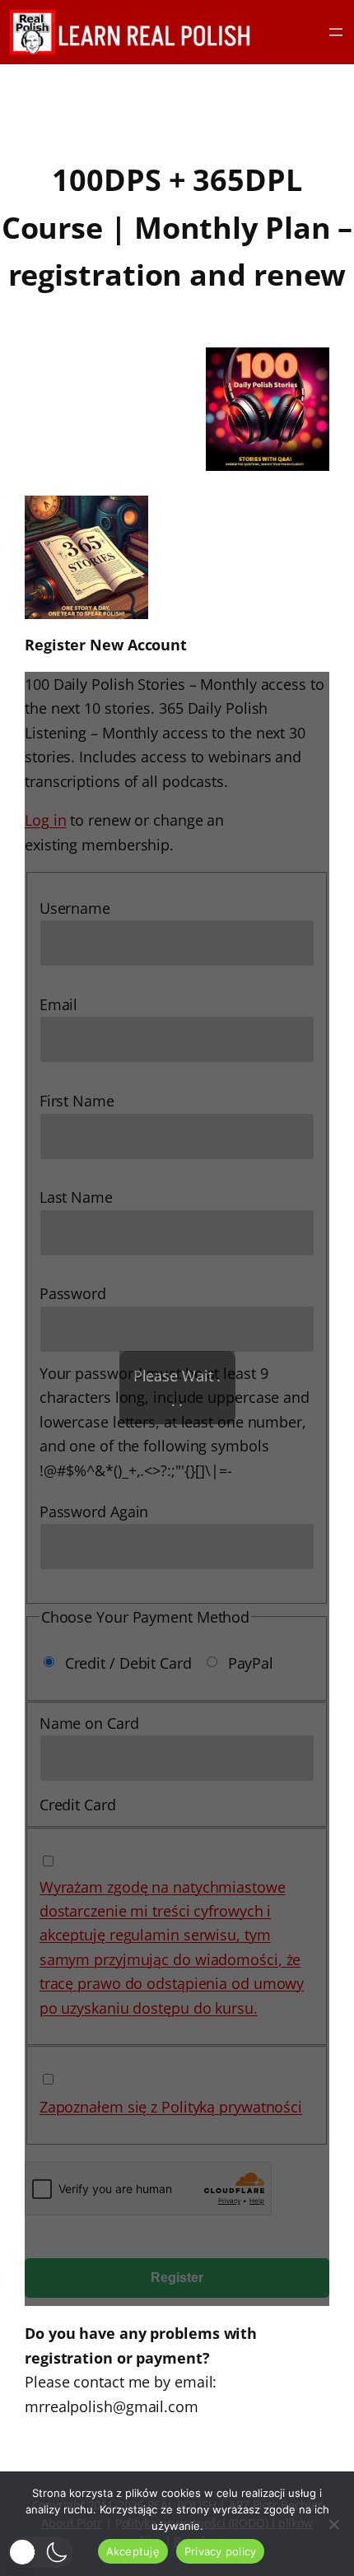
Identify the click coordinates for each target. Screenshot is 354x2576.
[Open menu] (336, 32)
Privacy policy (221, 2551)
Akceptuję (133, 2551)
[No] (333, 2524)
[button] (41, 2552)
